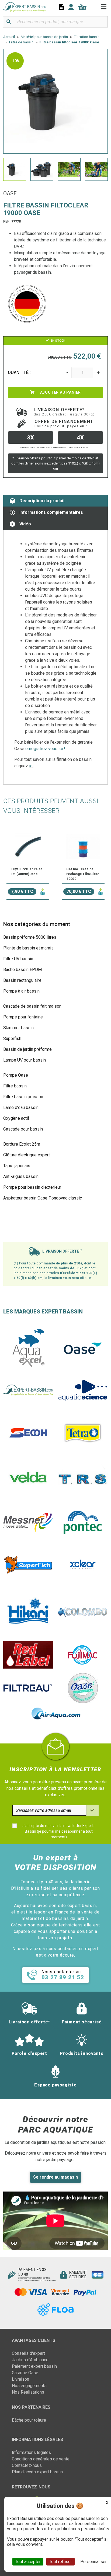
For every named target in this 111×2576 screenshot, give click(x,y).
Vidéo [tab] (25, 524)
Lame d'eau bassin (21, 1107)
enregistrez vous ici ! (45, 749)
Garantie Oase (25, 2373)
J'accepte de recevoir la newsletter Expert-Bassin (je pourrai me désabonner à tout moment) (59, 1831)
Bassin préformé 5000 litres (30, 937)
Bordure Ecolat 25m (22, 1144)
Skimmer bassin (18, 1028)
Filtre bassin (15, 1086)
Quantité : (19, 372)
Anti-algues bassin (21, 1176)
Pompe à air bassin (21, 991)
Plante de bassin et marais (28, 948)
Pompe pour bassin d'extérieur (32, 1187)
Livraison (20, 2379)
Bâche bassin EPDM (22, 970)
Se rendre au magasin (55, 2177)
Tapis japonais (17, 1166)
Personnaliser (93, 2562)
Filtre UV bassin (18, 959)
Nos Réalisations (28, 2392)
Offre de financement (64, 424)
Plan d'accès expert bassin (37, 2472)
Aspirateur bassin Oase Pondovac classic (43, 1198)
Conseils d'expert (28, 2353)
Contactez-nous (27, 2465)
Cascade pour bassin (23, 1129)
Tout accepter (28, 2562)
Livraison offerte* (64, 412)
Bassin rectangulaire (22, 980)
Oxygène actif (16, 1118)
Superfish (12, 1039)
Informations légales (31, 2452)
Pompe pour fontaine (23, 1017)
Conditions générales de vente (41, 2459)
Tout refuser (60, 2562)
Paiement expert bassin (34, 2366)
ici (31, 766)
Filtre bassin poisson (23, 1097)
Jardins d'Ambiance (30, 2360)
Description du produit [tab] (42, 501)
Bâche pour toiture (29, 2420)
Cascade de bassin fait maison (32, 1006)
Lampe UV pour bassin (25, 1060)
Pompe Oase (16, 1075)
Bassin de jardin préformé (27, 1049)
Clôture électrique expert (27, 1155)
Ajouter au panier (60, 392)
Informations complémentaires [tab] (51, 512)
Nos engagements (29, 2386)
